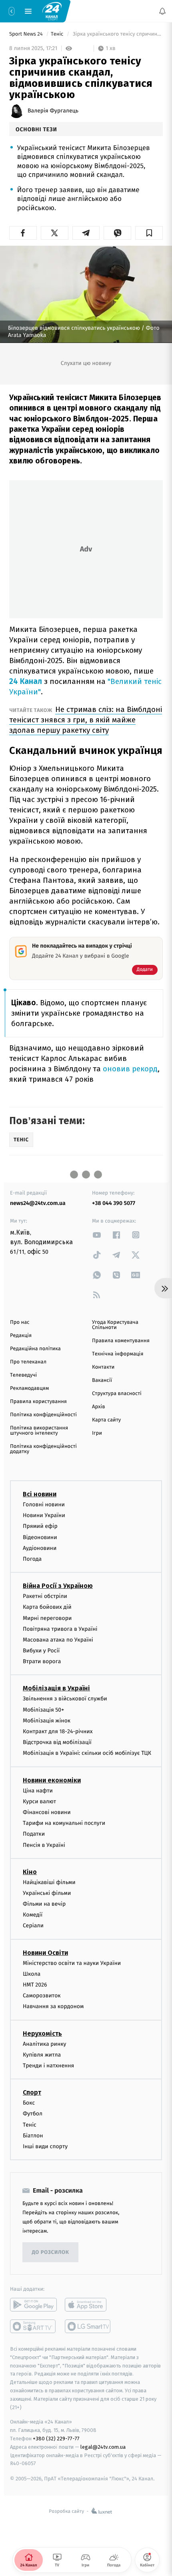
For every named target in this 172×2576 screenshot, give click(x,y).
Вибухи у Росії (41, 1651)
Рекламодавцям (29, 1388)
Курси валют (39, 1801)
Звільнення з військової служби (65, 1699)
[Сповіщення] (162, 11)
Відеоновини (40, 1537)
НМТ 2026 (35, 1985)
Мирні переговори (47, 1618)
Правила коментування (121, 1341)
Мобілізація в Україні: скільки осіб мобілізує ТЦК (87, 1753)
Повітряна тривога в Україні (60, 1629)
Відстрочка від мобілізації (57, 1742)
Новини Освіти (45, 1952)
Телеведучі (23, 1375)
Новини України (44, 1515)
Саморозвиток (42, 1996)
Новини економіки (52, 1780)
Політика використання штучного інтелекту (39, 1431)
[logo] (52, 11)
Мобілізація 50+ (43, 1709)
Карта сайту (106, 1420)
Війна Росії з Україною (58, 1586)
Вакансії (102, 1380)
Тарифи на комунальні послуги (64, 1823)
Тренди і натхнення (48, 2066)
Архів (98, 1407)
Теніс (58, 34)
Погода (32, 1559)
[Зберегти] (149, 233)
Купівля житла (42, 2055)
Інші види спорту (45, 2146)
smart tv (33, 2326)
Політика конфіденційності (43, 1415)
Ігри (97, 1433)
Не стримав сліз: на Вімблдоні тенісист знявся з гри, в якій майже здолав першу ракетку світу (86, 720)
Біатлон (33, 2136)
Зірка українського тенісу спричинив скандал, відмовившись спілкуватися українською (117, 34)
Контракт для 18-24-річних (58, 1731)
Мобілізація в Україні (56, 1688)
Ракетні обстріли (45, 1596)
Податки (34, 1834)
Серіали (33, 1925)
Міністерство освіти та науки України (72, 1963)
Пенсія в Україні (44, 1845)
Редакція (21, 1336)
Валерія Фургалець (53, 111)
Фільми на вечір (44, 1904)
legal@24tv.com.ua (103, 2447)
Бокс (29, 2103)
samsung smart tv (88, 2326)
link (97, 1235)
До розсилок (51, 2252)
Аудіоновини (40, 1548)
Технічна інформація (118, 1354)
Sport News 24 (27, 34)
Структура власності (117, 1394)
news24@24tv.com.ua (38, 1203)
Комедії (33, 1915)
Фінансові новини (47, 1812)
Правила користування (38, 1402)
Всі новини (40, 1494)
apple (88, 2305)
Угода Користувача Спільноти (115, 1325)
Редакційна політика (35, 1349)
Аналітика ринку (44, 2044)
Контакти (103, 1367)
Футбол (33, 2114)
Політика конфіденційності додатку (43, 1449)
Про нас (20, 1322)
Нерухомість (42, 2033)
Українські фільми (47, 1893)
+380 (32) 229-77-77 (56, 2439)
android (33, 2305)
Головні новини (44, 1505)
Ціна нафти (38, 1790)
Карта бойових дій (47, 1607)
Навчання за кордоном (53, 2006)
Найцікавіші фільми (49, 1882)
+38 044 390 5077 (114, 1203)
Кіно (30, 1872)
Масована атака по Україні (58, 1640)
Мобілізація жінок (47, 1721)
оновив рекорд (130, 1069)
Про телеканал (28, 1362)
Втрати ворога (42, 1661)
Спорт (32, 2092)
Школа (32, 1974)
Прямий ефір (40, 1526)
